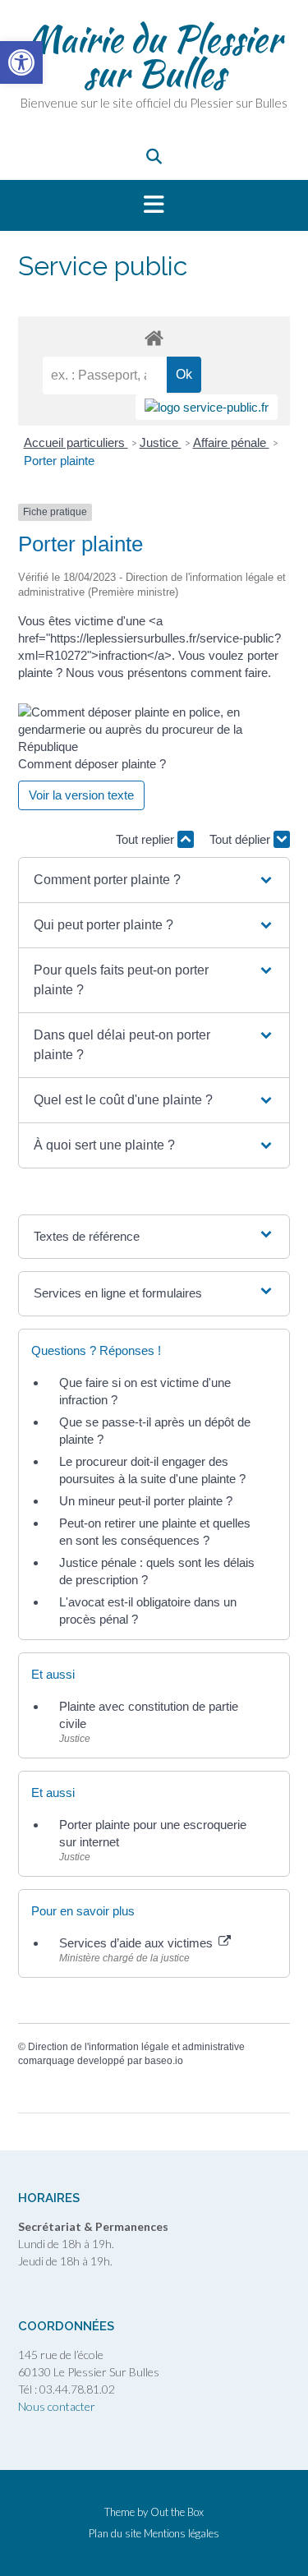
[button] (154, 205)
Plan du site (115, 2534)
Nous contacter (57, 2406)
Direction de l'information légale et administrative (136, 2047)
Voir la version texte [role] (81, 795)
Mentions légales (182, 2534)
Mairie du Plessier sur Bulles (154, 56)
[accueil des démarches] (154, 337)
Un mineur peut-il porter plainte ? (146, 1501)
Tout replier (147, 839)
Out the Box (177, 2512)
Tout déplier (241, 839)
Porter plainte (59, 461)
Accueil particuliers (76, 442)
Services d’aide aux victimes (138, 1943)
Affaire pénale (231, 442)
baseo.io (164, 2061)
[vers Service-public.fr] (207, 407)
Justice (161, 442)
